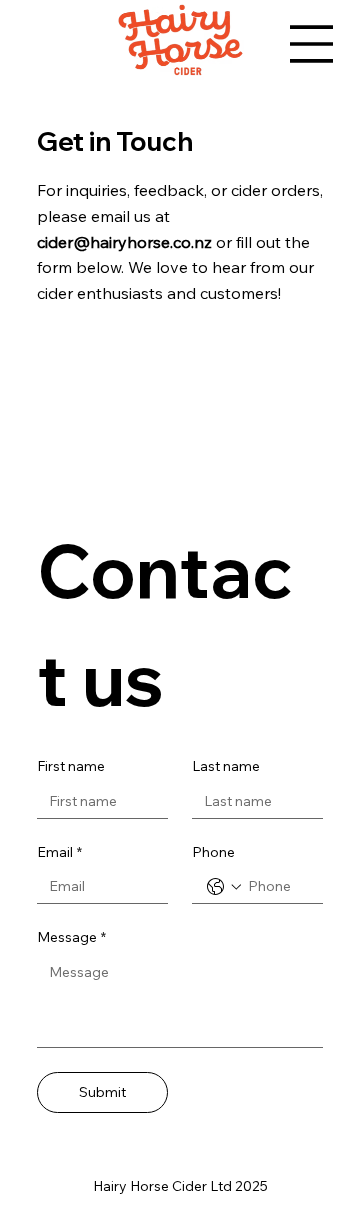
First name (71, 766)
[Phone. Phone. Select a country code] (224, 887)
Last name (226, 766)
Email (59, 852)
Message (71, 937)
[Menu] (311, 44)
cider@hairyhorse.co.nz (124, 242)
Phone (213, 852)
